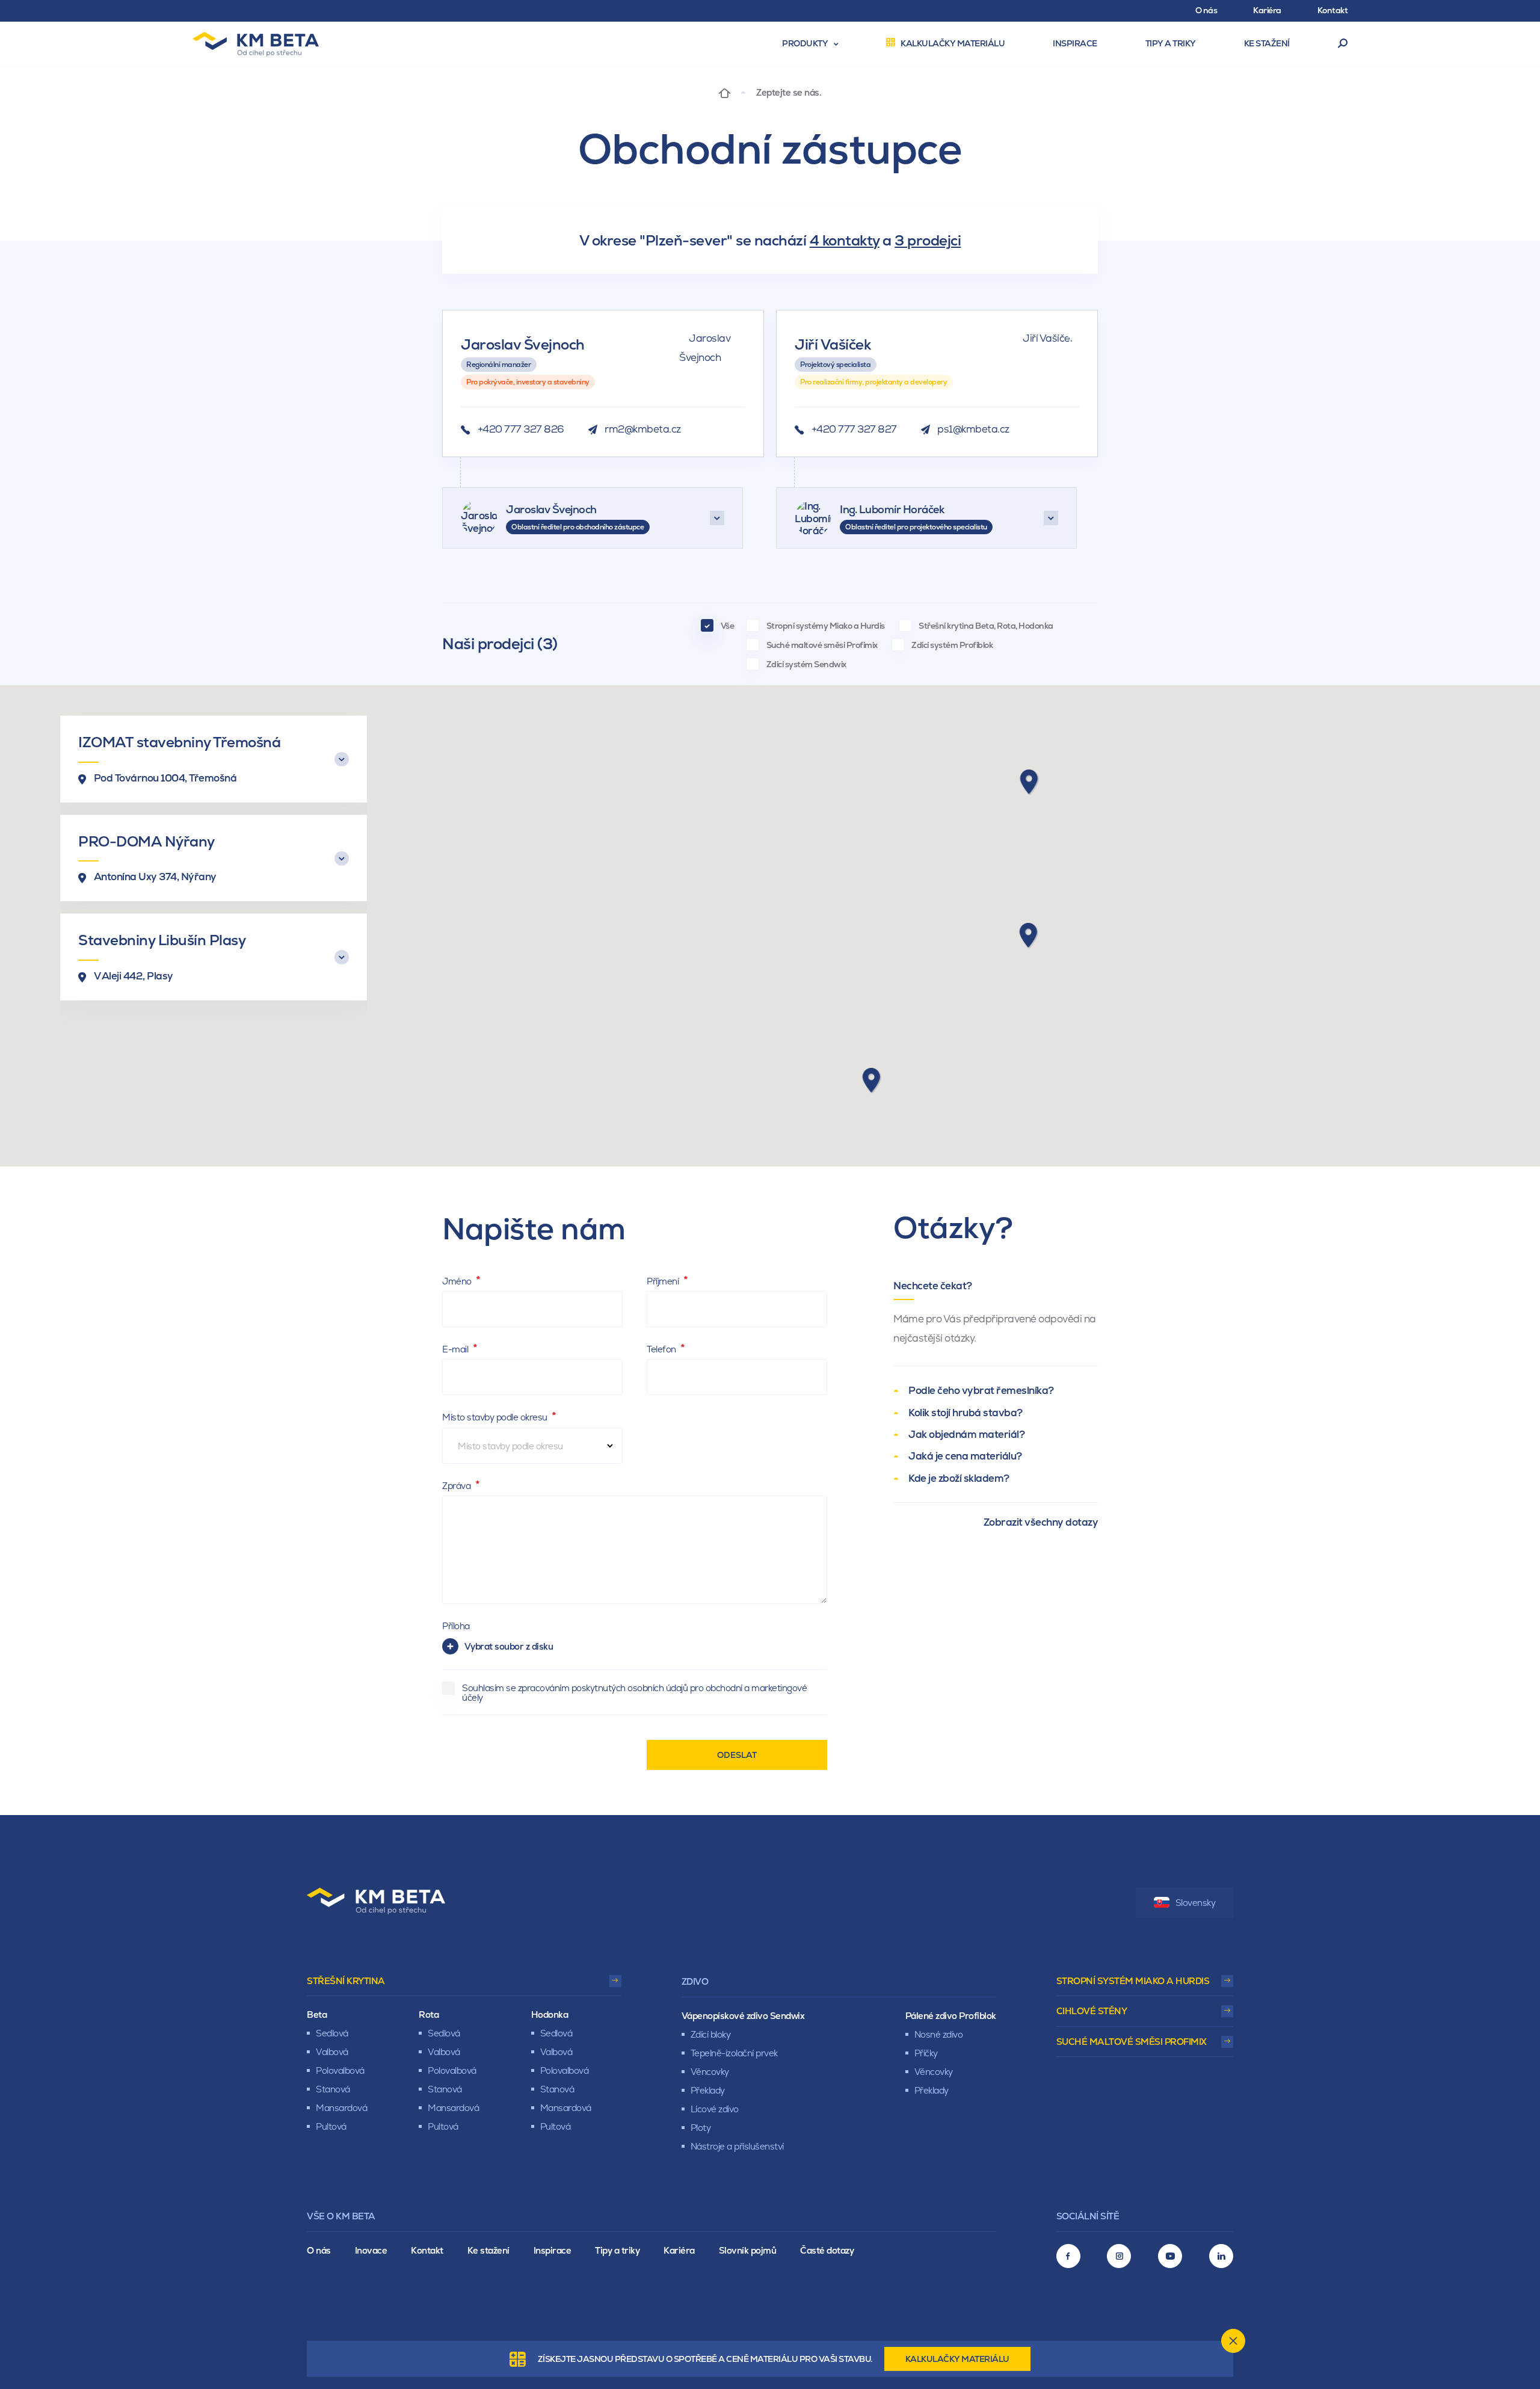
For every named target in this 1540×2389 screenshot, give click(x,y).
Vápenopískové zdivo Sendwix (743, 2016)
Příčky (926, 2053)
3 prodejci (928, 240)
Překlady (708, 2090)
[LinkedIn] (1221, 2256)
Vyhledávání (1343, 44)
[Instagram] (1119, 2256)
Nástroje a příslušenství (737, 2146)
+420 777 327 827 (854, 429)
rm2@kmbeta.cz (643, 429)
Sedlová (332, 2033)
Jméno (458, 1281)
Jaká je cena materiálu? (965, 1456)
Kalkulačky (957, 2359)
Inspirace (553, 2250)
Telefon (662, 1349)
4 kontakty (845, 240)
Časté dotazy (827, 2250)
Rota (429, 2014)
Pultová (331, 2126)
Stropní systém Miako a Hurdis (1133, 1981)
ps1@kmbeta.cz (973, 429)
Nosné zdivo (939, 2034)
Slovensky (1196, 1903)
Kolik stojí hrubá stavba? (966, 1413)
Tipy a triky (617, 2250)
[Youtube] (1170, 2256)
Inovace (371, 2250)
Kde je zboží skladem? (959, 1478)
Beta (317, 2014)
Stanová (333, 2089)
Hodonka (550, 2014)
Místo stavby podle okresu (496, 1417)
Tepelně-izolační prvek (734, 2053)
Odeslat (737, 1755)
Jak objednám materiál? (966, 1434)
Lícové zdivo (715, 2109)
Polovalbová (340, 2070)
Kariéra (679, 2250)
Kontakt (427, 2250)
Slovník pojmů (748, 2250)
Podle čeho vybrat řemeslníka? (981, 1390)
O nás (319, 2250)
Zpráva (457, 1486)
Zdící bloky (711, 2034)
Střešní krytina (346, 1981)
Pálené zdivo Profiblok (951, 2016)
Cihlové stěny (1092, 2011)
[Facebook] (1068, 2256)
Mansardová (341, 2108)
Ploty (701, 2128)
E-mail (456, 1349)
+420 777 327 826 (521, 429)
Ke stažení (488, 2250)
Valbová (332, 2052)
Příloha (456, 1626)
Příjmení (664, 1281)
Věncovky (710, 2072)
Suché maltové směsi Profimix (1132, 2042)
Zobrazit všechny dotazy (1041, 1522)
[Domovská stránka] (725, 92)
